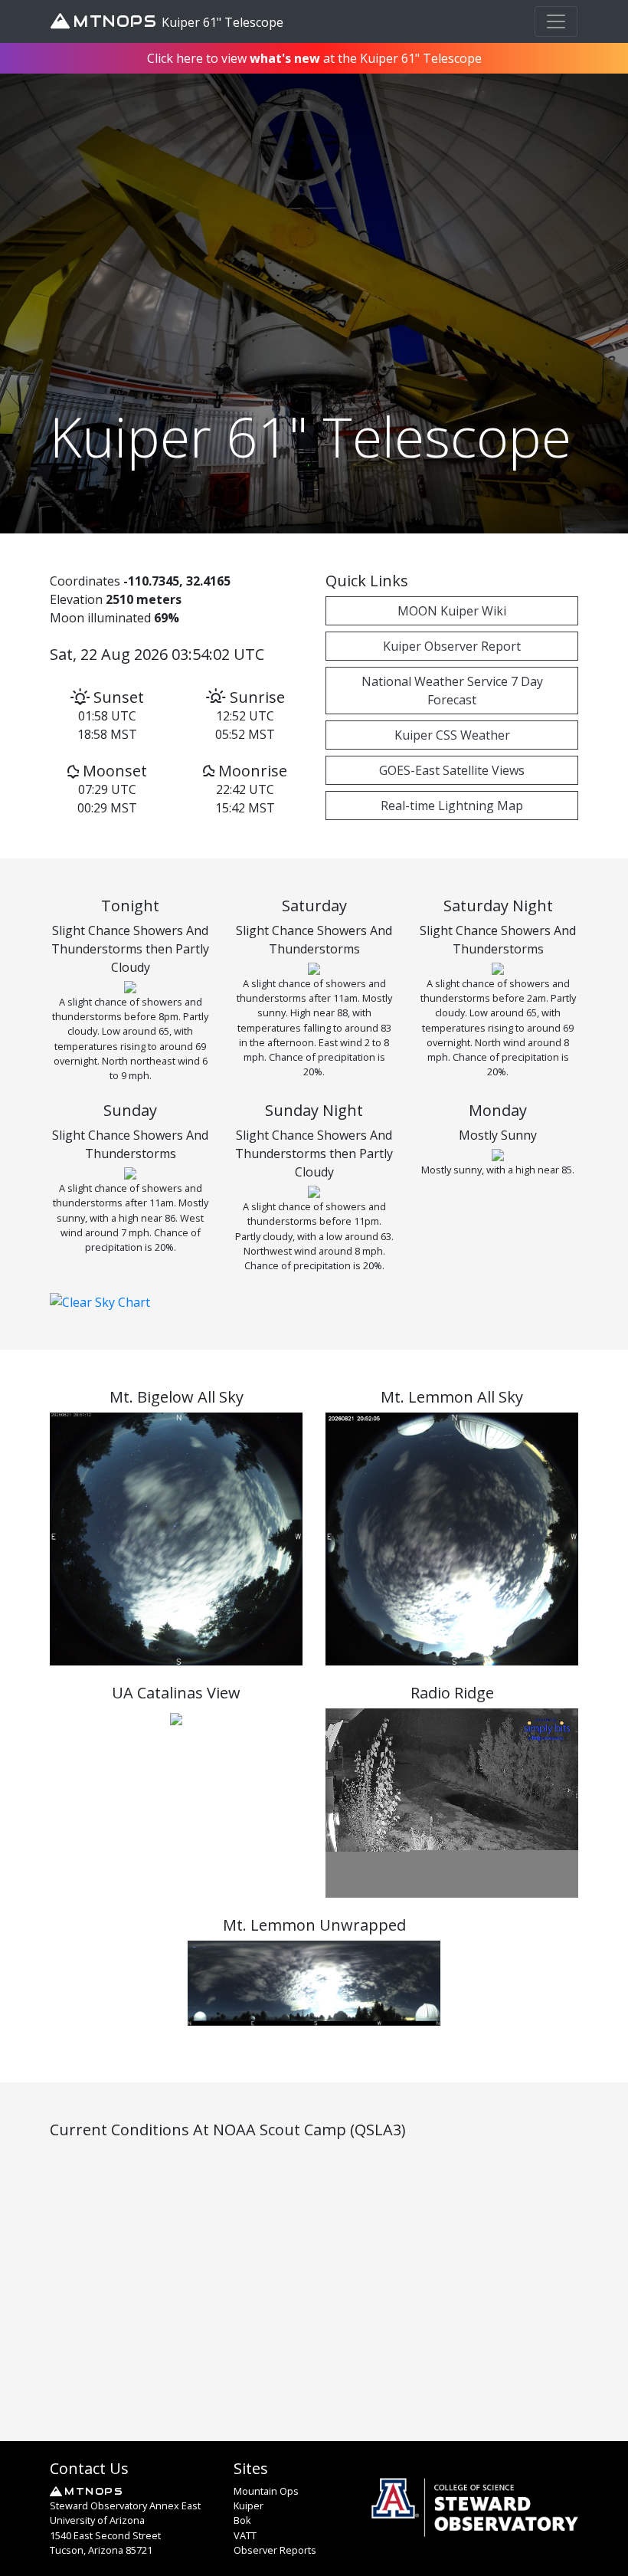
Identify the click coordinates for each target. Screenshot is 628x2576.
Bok (242, 2520)
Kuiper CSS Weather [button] (452, 735)
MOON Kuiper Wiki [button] (452, 611)
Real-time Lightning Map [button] (452, 806)
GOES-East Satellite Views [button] (452, 770)
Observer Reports (275, 2550)
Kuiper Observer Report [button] (452, 646)
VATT (245, 2535)
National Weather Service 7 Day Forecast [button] (452, 691)
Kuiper (249, 2505)
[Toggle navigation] (556, 21)
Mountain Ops (266, 2491)
